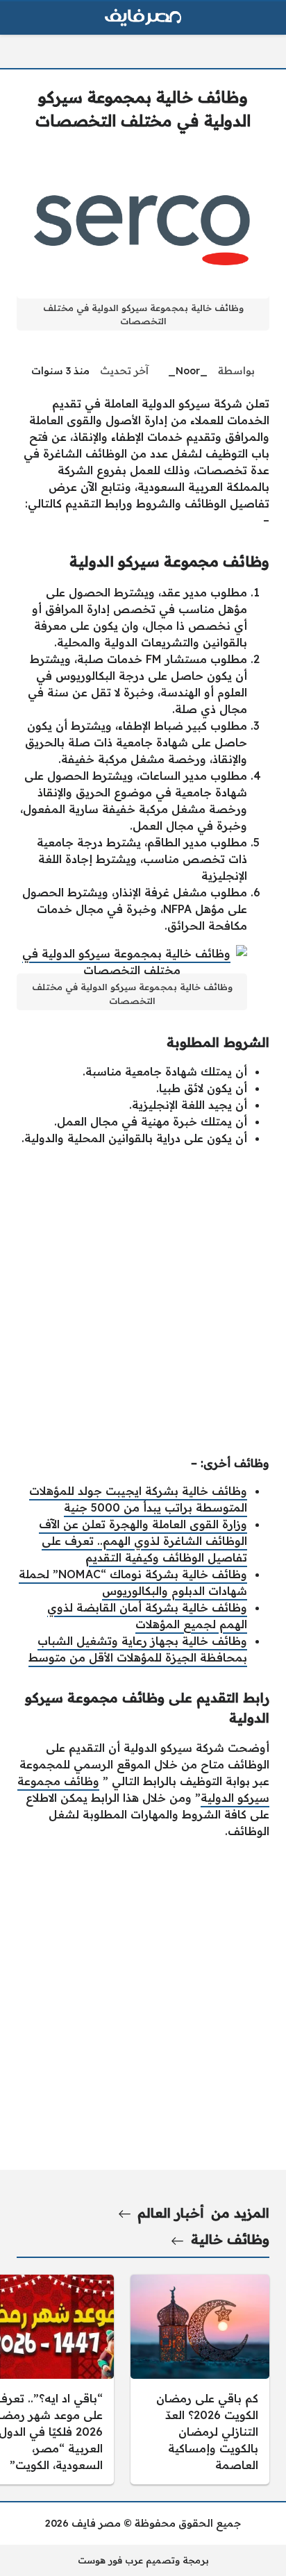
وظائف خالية (230, 2239)
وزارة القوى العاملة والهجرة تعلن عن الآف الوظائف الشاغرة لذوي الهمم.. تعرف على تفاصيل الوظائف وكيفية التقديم (143, 1541)
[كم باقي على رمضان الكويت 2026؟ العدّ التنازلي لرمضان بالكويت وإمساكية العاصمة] (200, 2380)
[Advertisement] (143, 1300)
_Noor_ (188, 371)
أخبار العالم (171, 2213)
